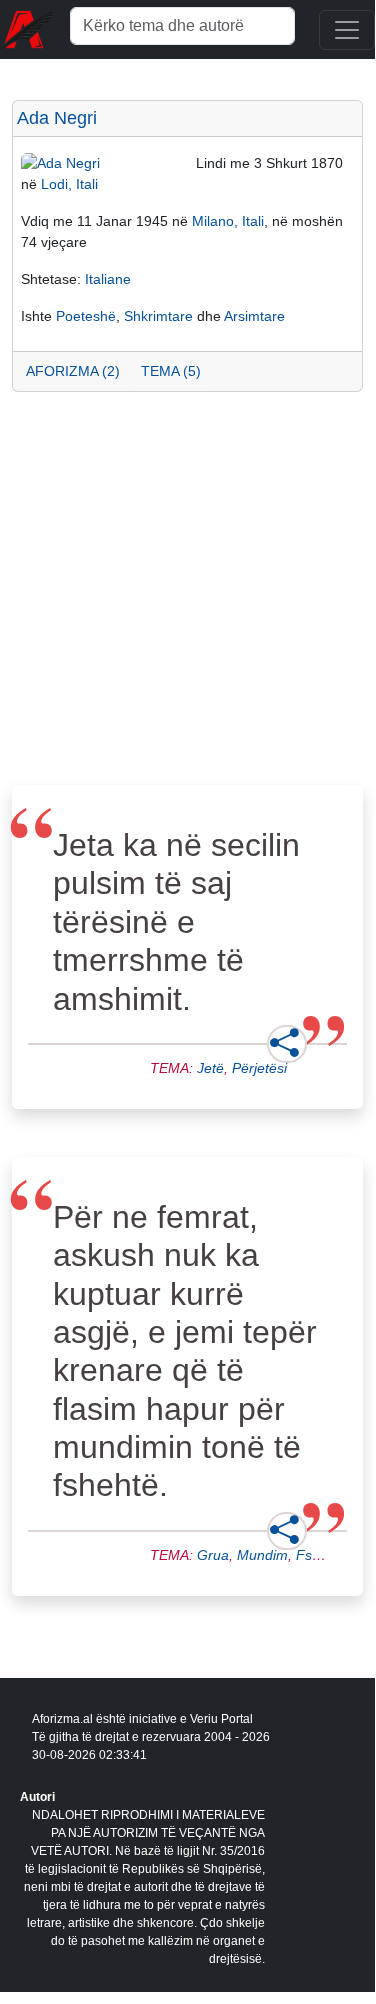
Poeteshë (86, 316)
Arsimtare (254, 316)
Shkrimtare (158, 316)
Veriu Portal (221, 1719)
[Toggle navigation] (347, 30)
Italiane (108, 279)
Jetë (210, 1068)
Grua (213, 1555)
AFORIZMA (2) (73, 371)
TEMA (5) (171, 371)
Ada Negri (57, 118)
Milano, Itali (228, 221)
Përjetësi (259, 1068)
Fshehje (321, 1555)
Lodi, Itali (69, 184)
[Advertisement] (187, 594)
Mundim (262, 1555)
